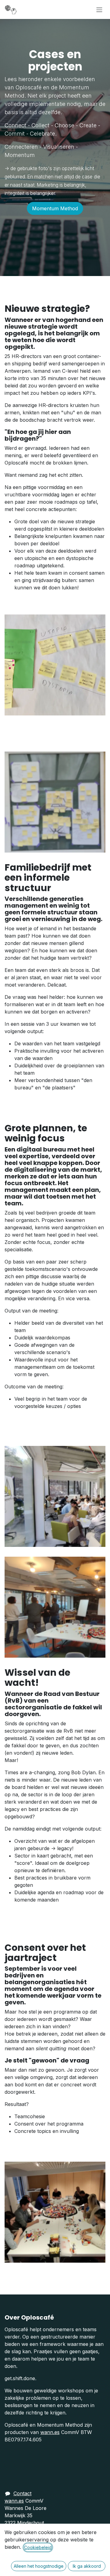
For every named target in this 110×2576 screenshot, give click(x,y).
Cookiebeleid (38, 2547)
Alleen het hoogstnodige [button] (39, 2566)
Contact (22, 2493)
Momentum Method (55, 208)
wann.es (50, 2432)
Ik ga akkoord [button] (87, 2566)
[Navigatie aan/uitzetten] (99, 9)
